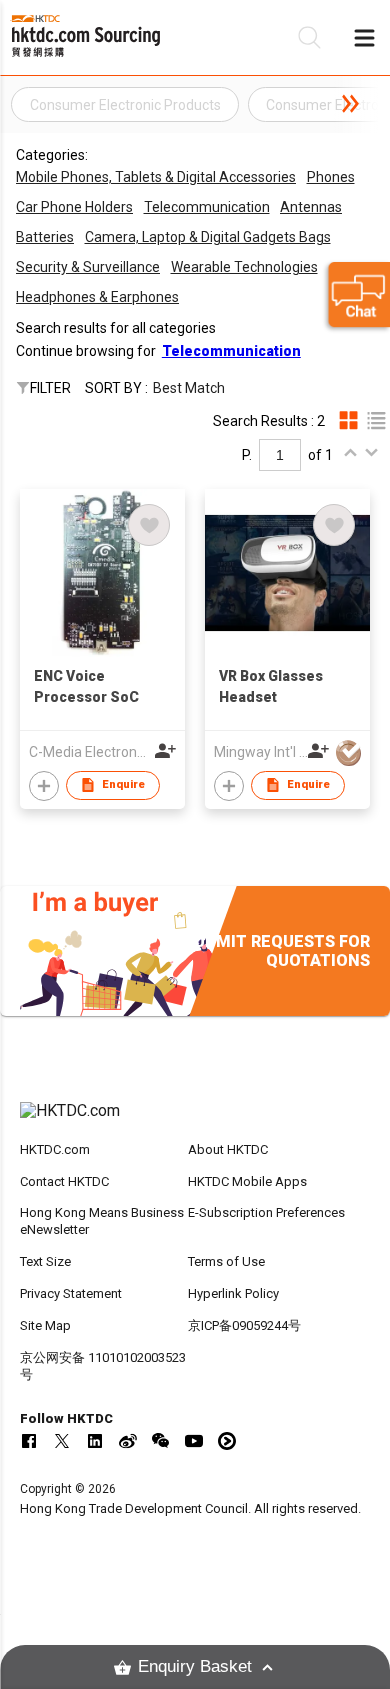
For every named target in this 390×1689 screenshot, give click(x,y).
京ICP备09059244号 (244, 1325)
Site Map (45, 1325)
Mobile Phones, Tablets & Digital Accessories (156, 177)
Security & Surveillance (88, 267)
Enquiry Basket (195, 1666)
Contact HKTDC (64, 1181)
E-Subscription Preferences (266, 1212)
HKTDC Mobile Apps (247, 1181)
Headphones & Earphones (97, 297)
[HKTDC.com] (195, 1121)
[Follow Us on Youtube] (194, 1441)
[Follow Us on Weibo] (128, 1441)
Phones (331, 177)
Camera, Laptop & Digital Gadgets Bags (208, 237)
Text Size (45, 1261)
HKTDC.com (55, 1149)
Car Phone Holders (74, 207)
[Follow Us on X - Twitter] (62, 1441)
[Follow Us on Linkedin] (95, 1441)
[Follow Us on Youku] (227, 1441)
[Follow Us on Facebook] (29, 1441)
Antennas (311, 207)
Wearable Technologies (244, 267)
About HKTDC (228, 1149)
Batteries (45, 237)
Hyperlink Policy (233, 1293)
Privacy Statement (71, 1293)
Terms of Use (226, 1261)
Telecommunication (207, 207)
